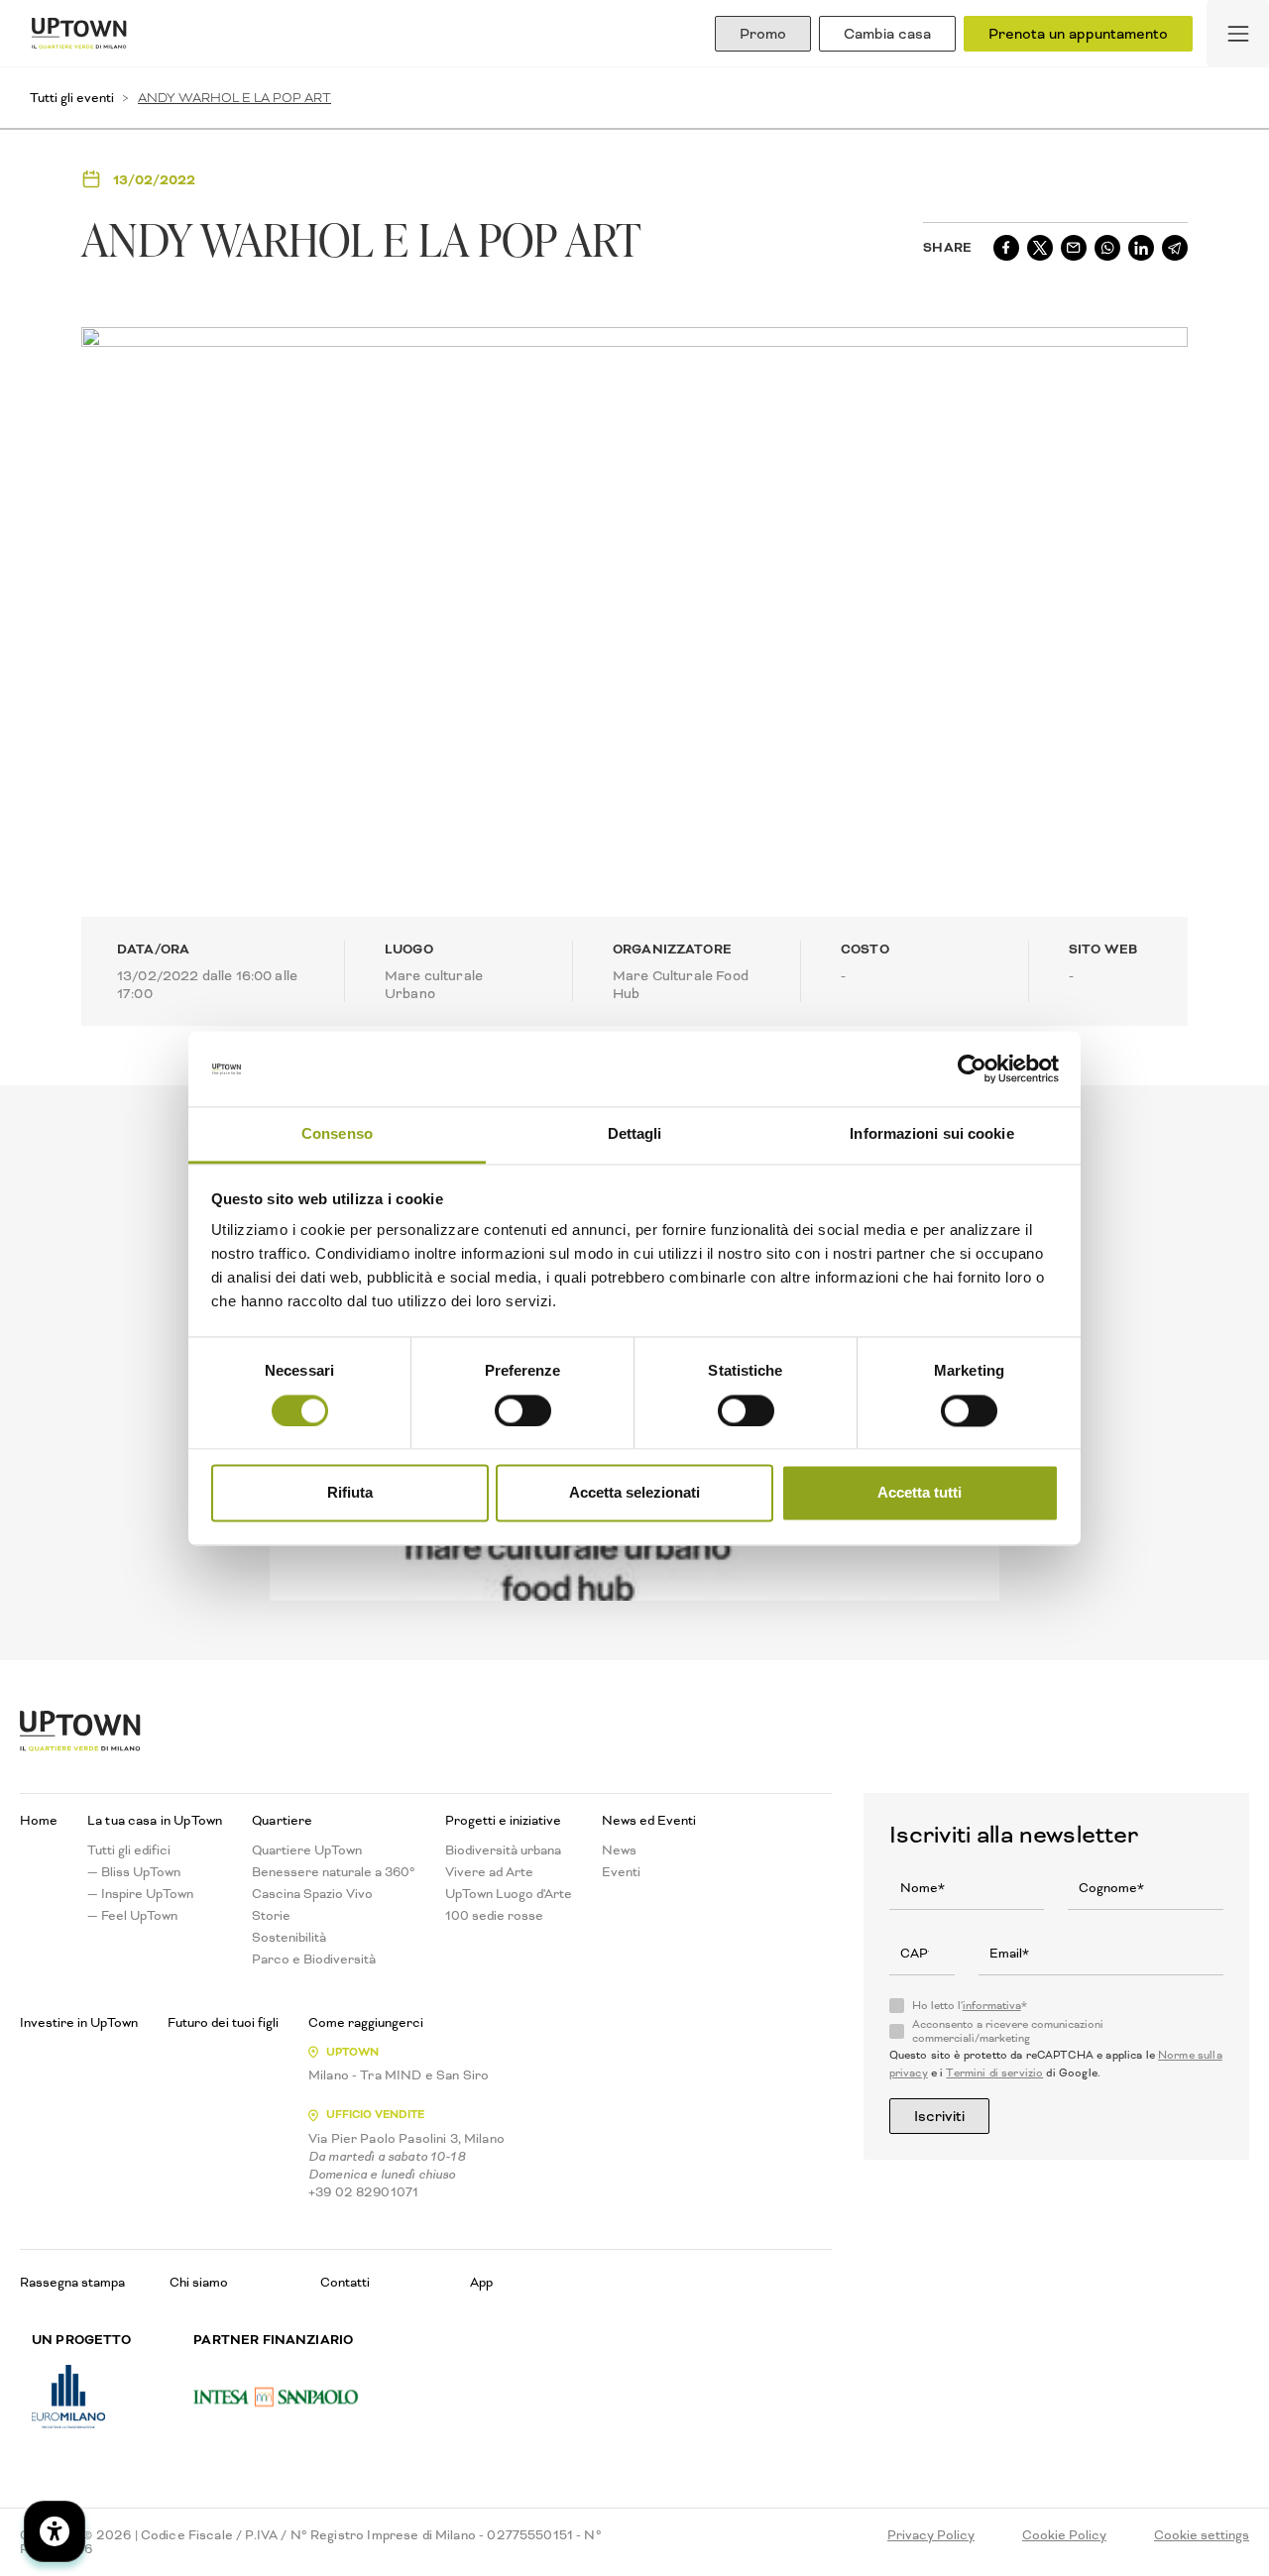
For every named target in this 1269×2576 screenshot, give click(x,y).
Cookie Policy (1064, 2535)
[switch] (523, 1410)
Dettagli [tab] (635, 1134)
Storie (271, 1916)
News (619, 1850)
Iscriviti (939, 2116)
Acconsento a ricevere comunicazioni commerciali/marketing (1008, 2032)
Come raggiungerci (366, 2023)
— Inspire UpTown (140, 1894)
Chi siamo (199, 2282)
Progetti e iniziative (503, 1821)
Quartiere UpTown (307, 1850)
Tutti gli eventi (72, 98)
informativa (992, 2006)
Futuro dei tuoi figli (223, 2023)
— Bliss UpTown (134, 1872)
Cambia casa (887, 34)
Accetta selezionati (634, 1493)
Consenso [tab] (337, 1134)
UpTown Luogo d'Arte (509, 1894)
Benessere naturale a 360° (334, 1872)
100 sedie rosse (494, 1916)
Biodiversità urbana (503, 1850)
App (481, 2282)
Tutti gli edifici (129, 1850)
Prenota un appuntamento (1078, 34)
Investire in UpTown (79, 2023)
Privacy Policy (931, 2535)
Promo (763, 34)
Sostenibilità (289, 1938)
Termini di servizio (994, 2073)
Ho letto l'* (970, 2006)
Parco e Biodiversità (314, 1960)
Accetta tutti (920, 1493)
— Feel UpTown (132, 1916)
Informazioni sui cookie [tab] (931, 1134)
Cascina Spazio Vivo (312, 1894)
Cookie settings (1202, 2535)
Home (39, 1821)
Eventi (621, 1872)
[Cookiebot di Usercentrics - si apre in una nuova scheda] (972, 1068)
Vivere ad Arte (489, 1872)
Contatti (345, 2282)
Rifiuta (350, 1493)
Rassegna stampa (72, 2282)
